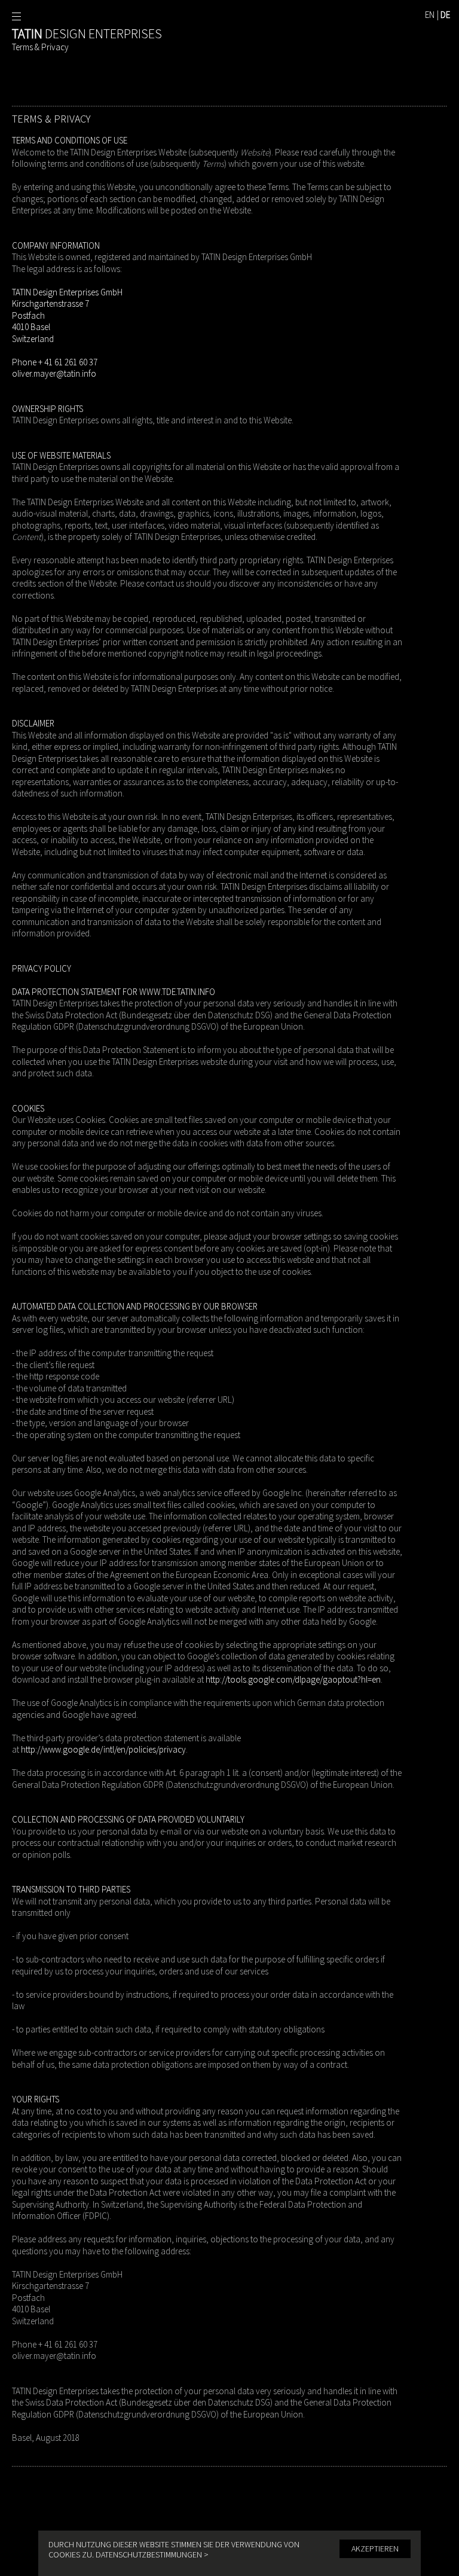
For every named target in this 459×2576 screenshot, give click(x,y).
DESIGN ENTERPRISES (87, 33)
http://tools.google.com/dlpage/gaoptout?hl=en (293, 1679)
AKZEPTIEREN (375, 2548)
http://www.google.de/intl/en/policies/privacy (103, 1749)
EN (430, 15)
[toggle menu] (16, 16)
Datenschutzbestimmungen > (152, 2554)
